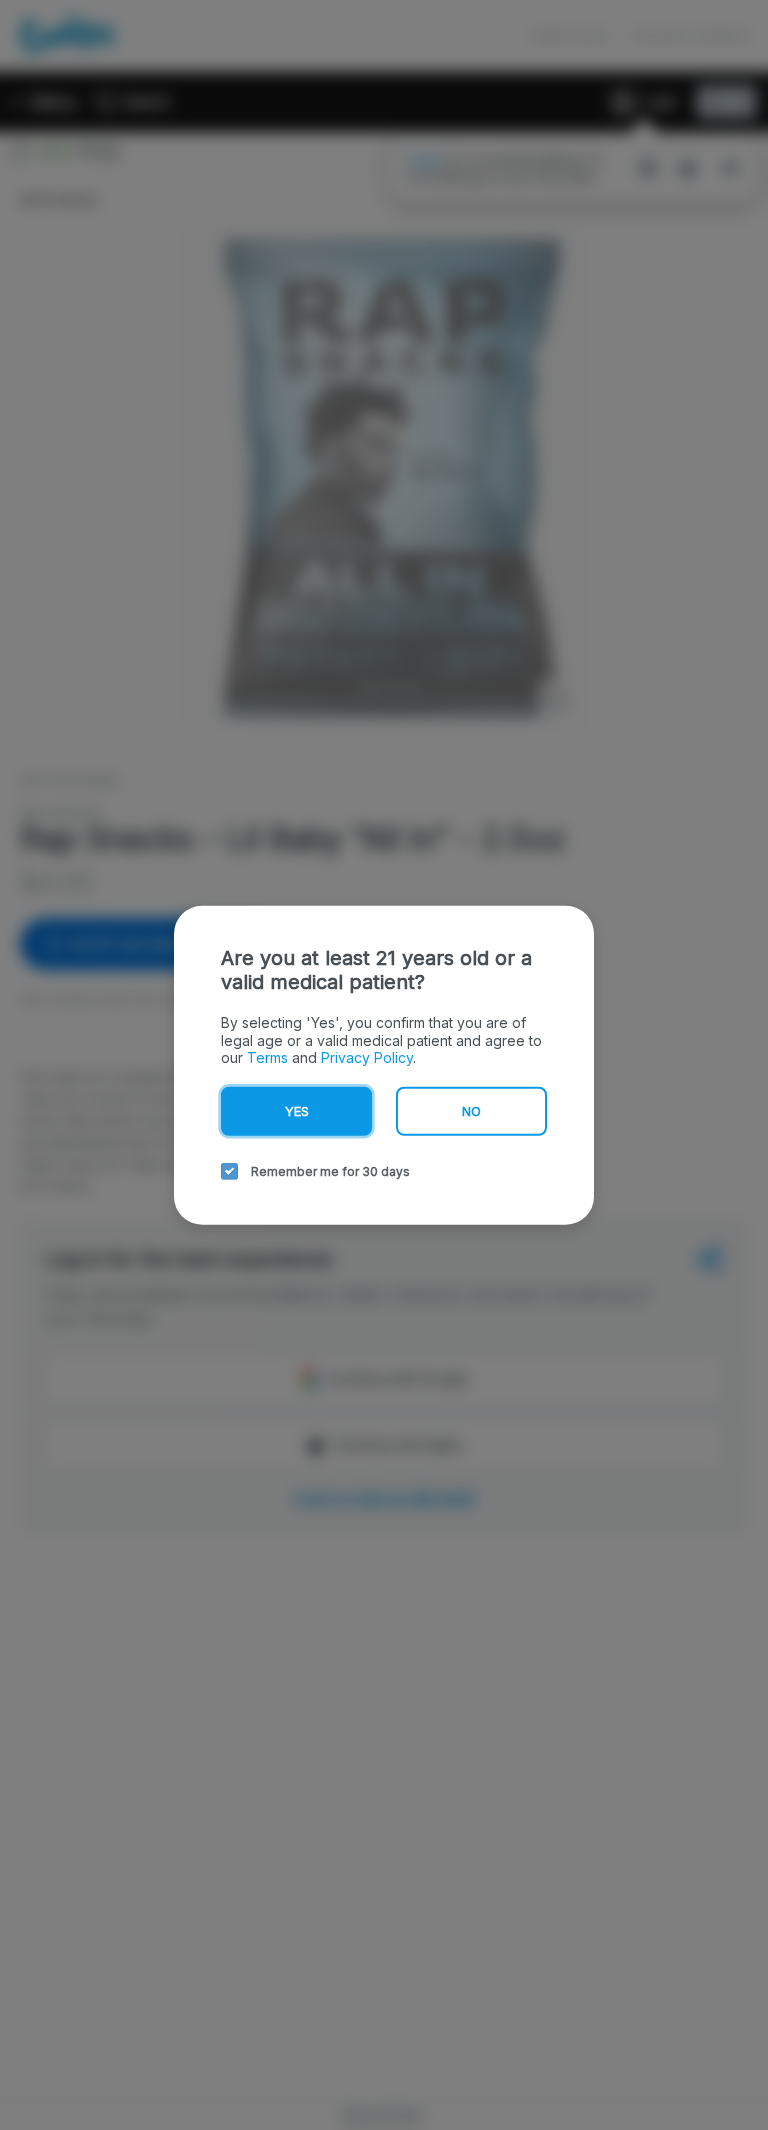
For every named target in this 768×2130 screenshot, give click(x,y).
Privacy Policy (367, 1057)
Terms (267, 1057)
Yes (297, 1110)
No (471, 1110)
